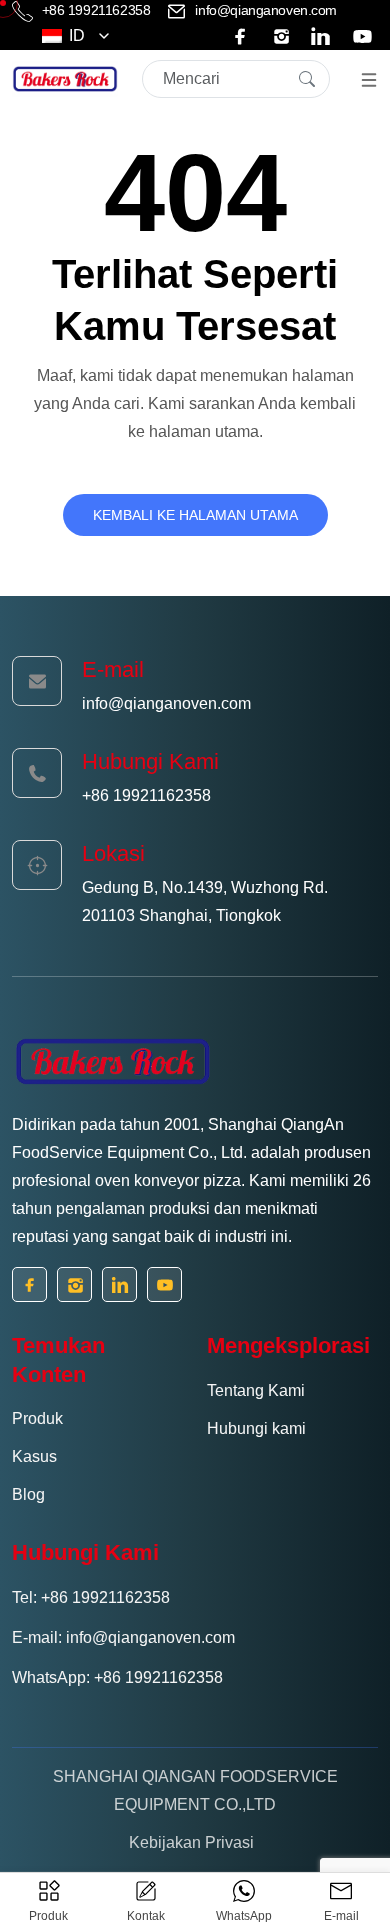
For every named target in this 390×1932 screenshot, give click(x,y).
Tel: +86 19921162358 (91, 1597)
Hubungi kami (256, 1428)
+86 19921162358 (96, 10)
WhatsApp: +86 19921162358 (117, 1677)
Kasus (34, 1456)
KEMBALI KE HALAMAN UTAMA (195, 515)
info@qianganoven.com (264, 10)
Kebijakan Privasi (191, 1842)
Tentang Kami (256, 1390)
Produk (37, 1418)
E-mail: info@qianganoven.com (123, 1637)
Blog (28, 1494)
